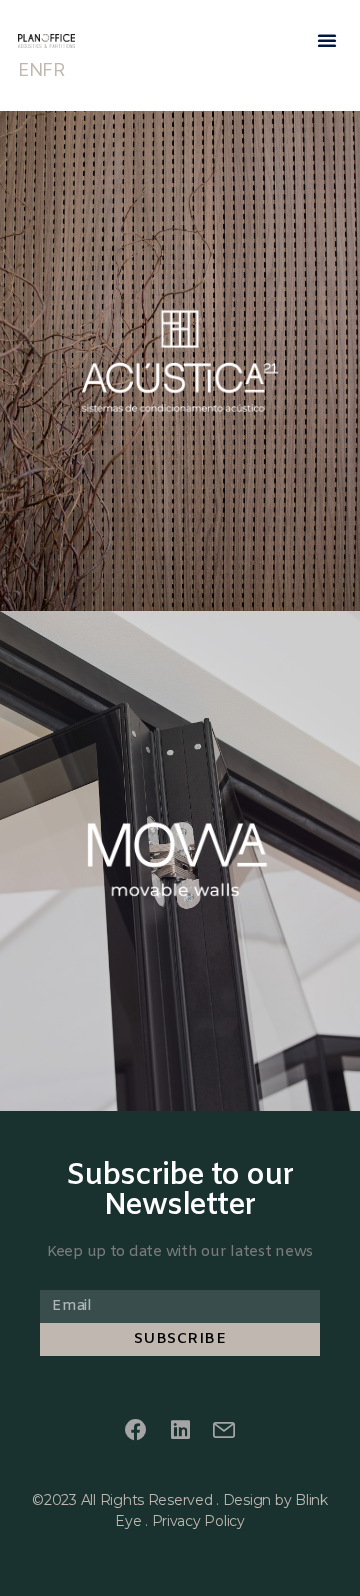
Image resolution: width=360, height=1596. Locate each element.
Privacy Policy (198, 1521)
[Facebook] (136, 1431)
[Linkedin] (180, 1431)
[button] (327, 40)
